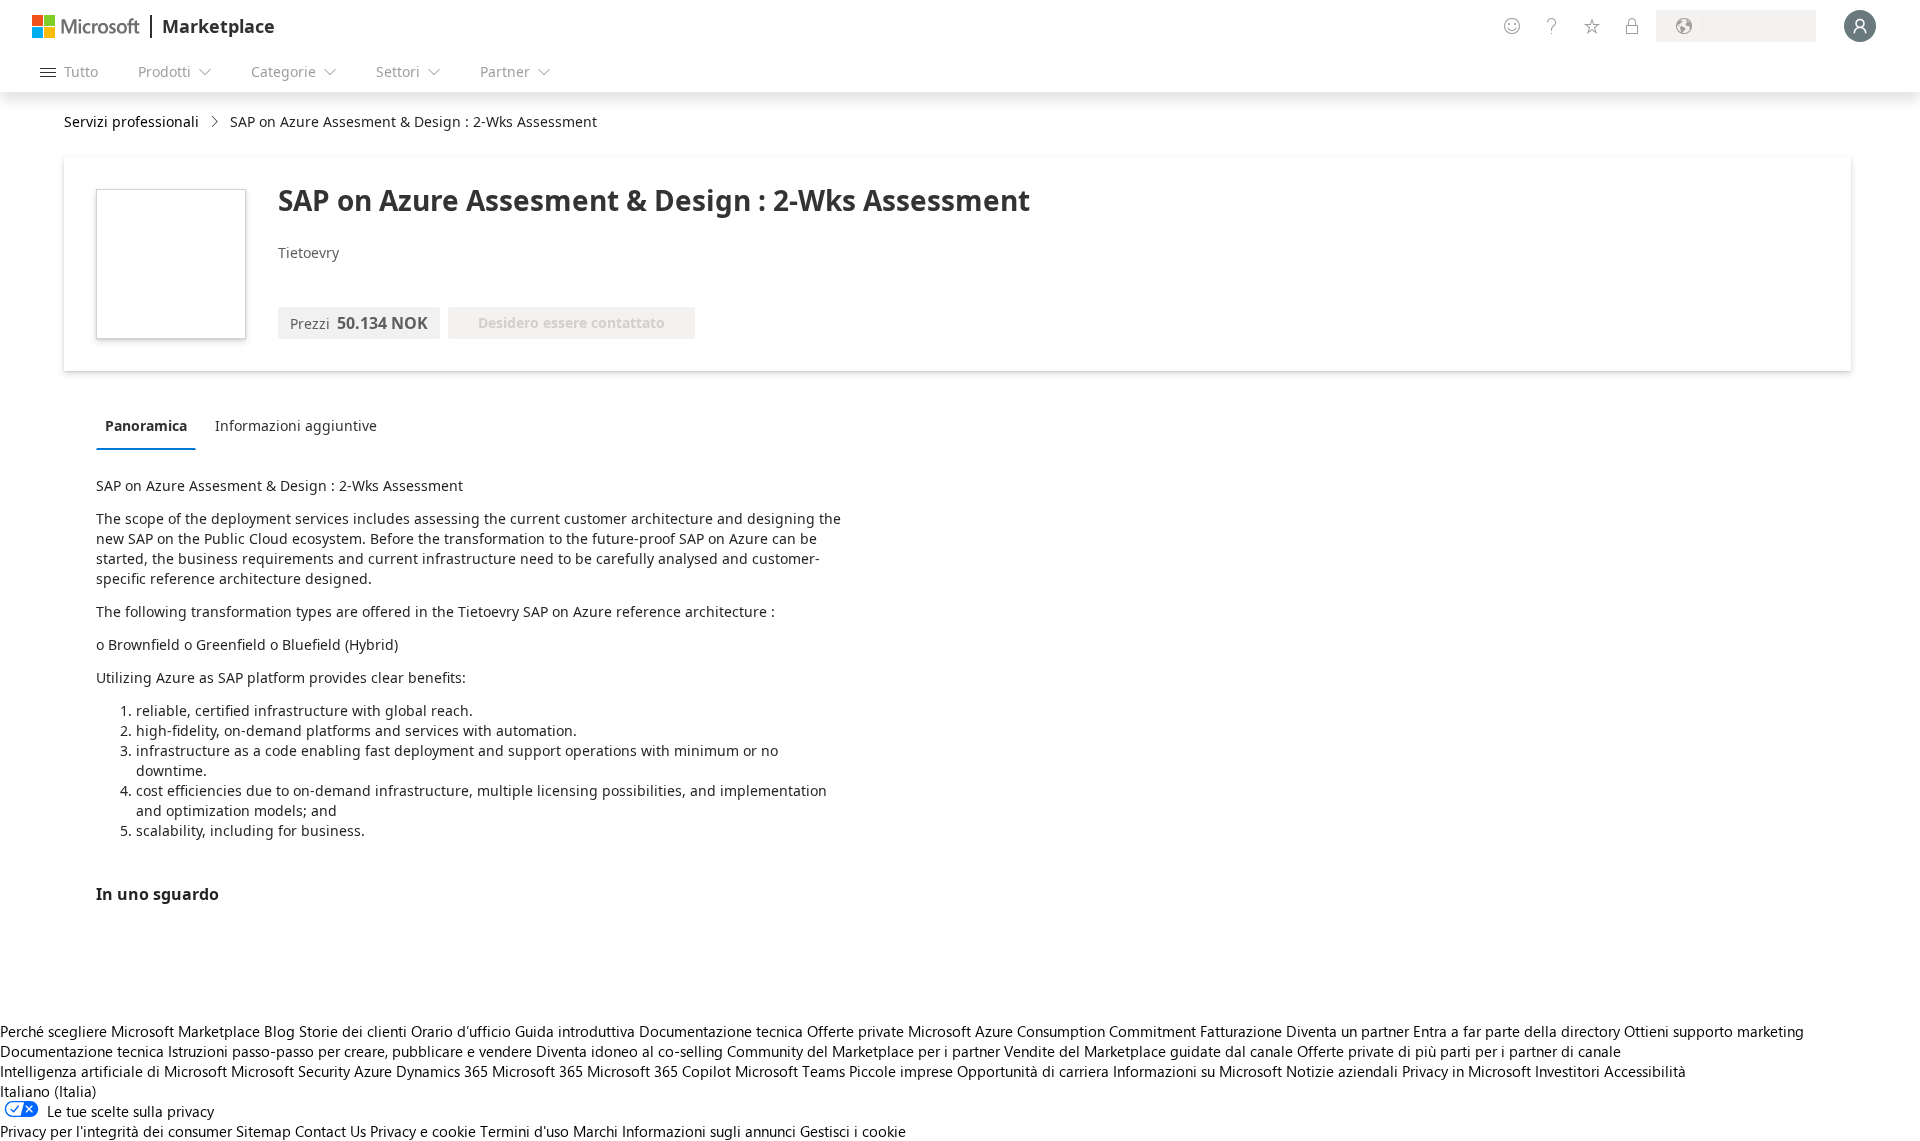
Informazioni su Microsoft (1197, 1071)
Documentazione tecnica (721, 1031)
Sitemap (263, 1131)
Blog (279, 1031)
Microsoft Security (290, 1071)
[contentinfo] (216, 122)
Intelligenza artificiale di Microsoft (113, 1071)
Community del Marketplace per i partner (863, 1051)
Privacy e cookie (423, 1131)
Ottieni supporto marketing (1714, 1031)
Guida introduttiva (575, 1031)
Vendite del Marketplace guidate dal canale (1148, 1051)
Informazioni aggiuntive (296, 425)
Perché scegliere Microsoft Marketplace (130, 1031)
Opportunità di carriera (1033, 1071)
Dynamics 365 (442, 1071)
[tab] (151, 425)
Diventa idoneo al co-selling (629, 1051)
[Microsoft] (86, 26)
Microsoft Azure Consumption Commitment (1054, 1031)
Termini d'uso (524, 1131)
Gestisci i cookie (853, 1131)
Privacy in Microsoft (1466, 1071)
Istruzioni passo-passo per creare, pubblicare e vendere (350, 1051)
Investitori (1567, 1071)
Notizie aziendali (1342, 1071)
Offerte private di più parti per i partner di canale (1459, 1051)
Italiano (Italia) (48, 1091)
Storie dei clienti (353, 1031)
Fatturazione (1241, 1031)
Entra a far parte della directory (1516, 1031)
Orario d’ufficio (461, 1031)
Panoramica (146, 425)
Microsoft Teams (790, 1071)
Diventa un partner (1347, 1031)
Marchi (595, 1131)
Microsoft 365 (537, 1071)
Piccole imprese (901, 1071)
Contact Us (330, 1131)
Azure (373, 1071)
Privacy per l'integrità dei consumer (116, 1131)
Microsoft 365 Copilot (659, 1071)
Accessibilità (1645, 1071)
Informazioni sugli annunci (709, 1131)
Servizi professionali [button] (131, 121)
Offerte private (855, 1031)
